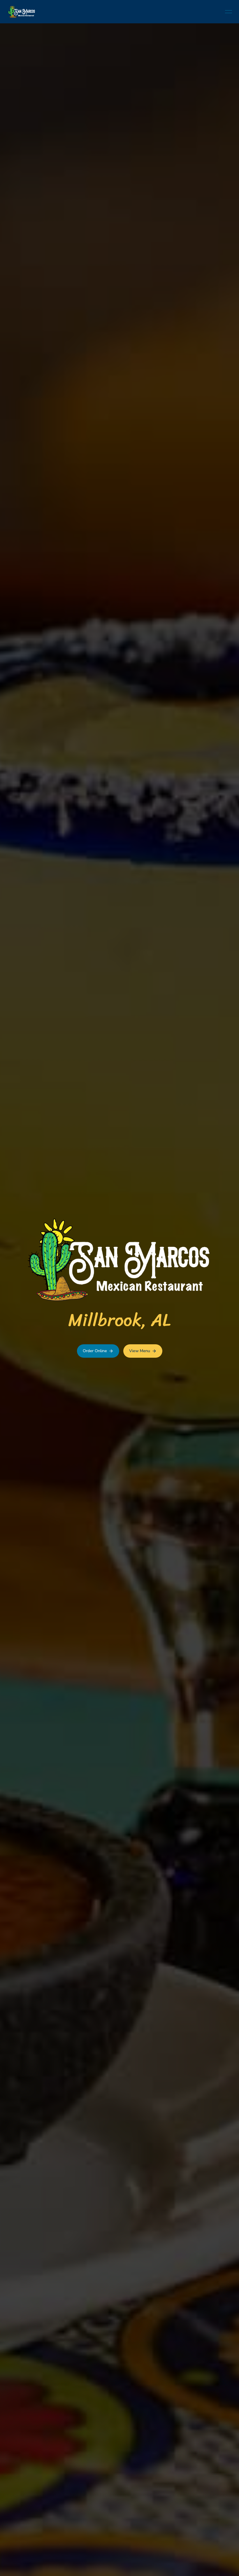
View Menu (140, 1351)
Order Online (95, 1351)
